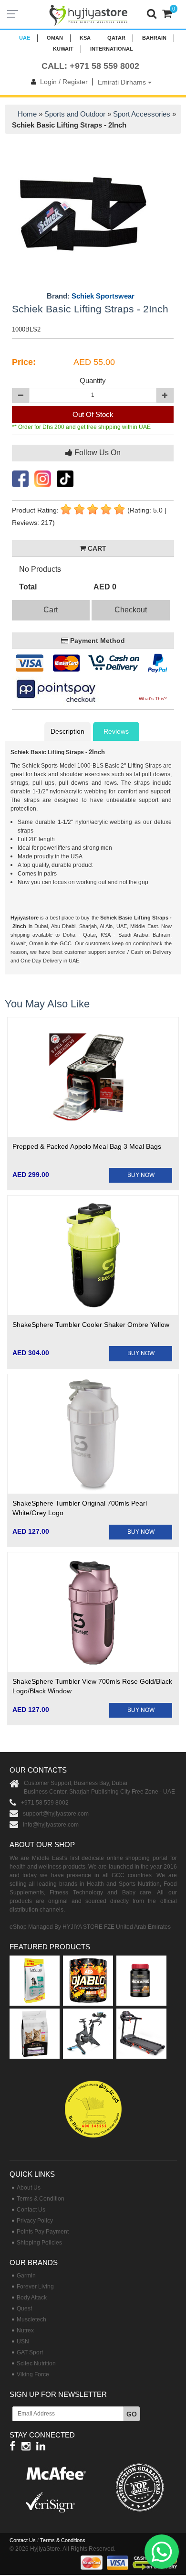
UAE (25, 38)
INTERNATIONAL (112, 49)
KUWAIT (63, 49)
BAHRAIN (154, 38)
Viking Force (33, 2374)
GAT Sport (30, 2352)
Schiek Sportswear (103, 296)
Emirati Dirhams (123, 82)
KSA (85, 38)
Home (27, 114)
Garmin (26, 2276)
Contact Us (31, 2210)
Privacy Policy (35, 2221)
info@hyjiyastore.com (51, 1825)
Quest (24, 2309)
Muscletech (31, 2319)
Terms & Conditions (63, 2540)
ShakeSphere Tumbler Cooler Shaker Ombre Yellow (91, 1325)
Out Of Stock (93, 414)
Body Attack (32, 2298)
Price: (24, 362)
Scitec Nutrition (36, 2363)
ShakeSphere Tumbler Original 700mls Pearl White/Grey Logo (80, 1508)
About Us (29, 2188)
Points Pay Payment (43, 2232)
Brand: (91, 296)
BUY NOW (141, 1175)
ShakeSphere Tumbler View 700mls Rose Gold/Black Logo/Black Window (92, 1686)
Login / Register (64, 82)
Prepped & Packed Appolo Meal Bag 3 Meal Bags (87, 1146)
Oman (55, 38)
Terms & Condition (41, 2199)
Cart (51, 610)
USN (23, 2341)
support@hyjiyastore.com (56, 1814)
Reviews (116, 731)
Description (67, 731)
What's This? (153, 699)
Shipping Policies (39, 2243)
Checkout (131, 610)
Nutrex (25, 2330)
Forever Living (35, 2287)
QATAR (116, 38)
